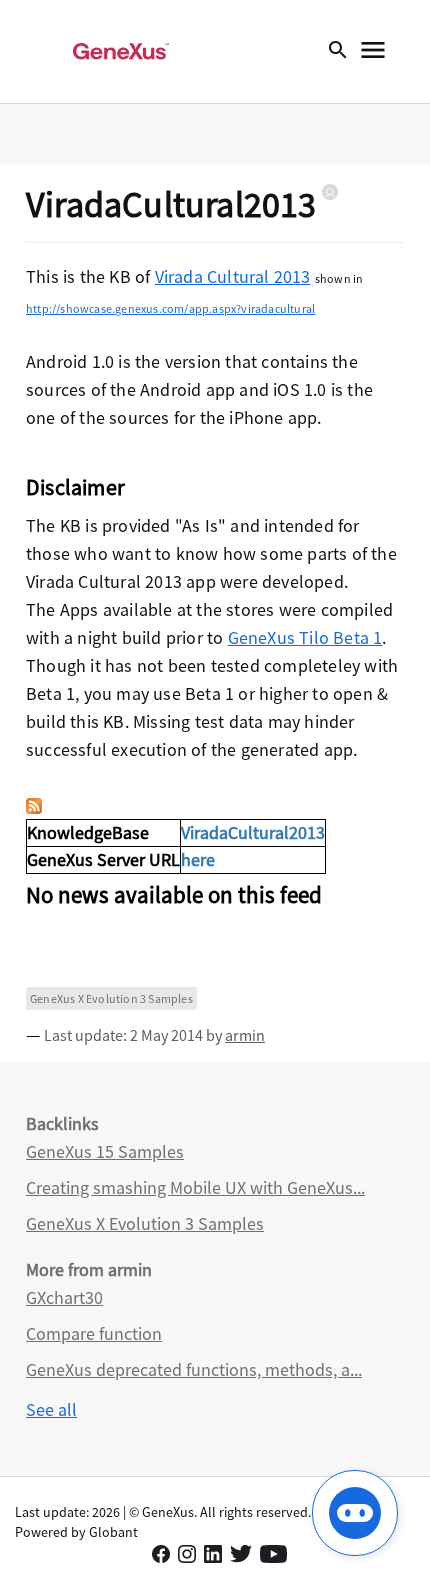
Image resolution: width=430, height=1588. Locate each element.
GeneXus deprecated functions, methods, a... (194, 1369)
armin (245, 1035)
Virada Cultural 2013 (233, 276)
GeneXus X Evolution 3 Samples (111, 998)
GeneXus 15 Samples (105, 1151)
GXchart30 (64, 1297)
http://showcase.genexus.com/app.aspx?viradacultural (170, 308)
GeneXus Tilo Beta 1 (305, 637)
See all (51, 1409)
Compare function (94, 1333)
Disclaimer (75, 487)
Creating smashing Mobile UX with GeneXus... (195, 1187)
